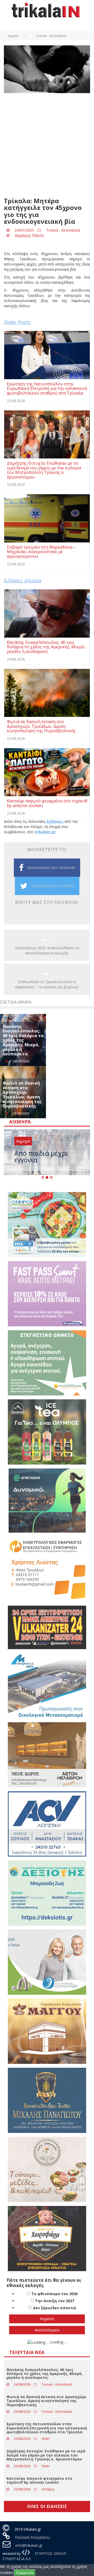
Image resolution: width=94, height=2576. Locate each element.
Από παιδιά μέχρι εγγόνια (41, 1156)
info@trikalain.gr (29, 2545)
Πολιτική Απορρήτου (33, 2537)
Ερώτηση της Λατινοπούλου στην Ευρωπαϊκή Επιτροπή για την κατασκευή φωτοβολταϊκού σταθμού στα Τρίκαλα (47, 2428)
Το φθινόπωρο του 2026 (54, 2294)
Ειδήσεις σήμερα (23, 580)
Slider (46, 2439)
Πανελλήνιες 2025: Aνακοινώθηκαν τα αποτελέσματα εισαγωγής (47, 950)
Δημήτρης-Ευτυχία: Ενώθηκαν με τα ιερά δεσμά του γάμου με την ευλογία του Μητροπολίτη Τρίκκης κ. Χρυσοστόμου (46, 2455)
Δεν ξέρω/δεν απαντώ (55, 2308)
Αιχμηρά (23, 1141)
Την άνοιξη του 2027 (55, 2301)
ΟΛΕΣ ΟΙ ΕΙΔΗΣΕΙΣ (47, 2506)
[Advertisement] (47, 145)
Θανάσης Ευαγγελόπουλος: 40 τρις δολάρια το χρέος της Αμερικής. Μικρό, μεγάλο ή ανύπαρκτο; (23, 1040)
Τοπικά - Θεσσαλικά (63, 230)
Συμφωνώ (25, 2572)
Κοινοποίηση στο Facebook (51, 867)
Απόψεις (48, 2489)
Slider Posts (17, 322)
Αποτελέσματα (47, 2330)
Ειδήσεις (55, 821)
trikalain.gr (45, 832)
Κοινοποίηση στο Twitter (53, 886)
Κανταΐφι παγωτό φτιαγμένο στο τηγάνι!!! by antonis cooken (39, 2480)
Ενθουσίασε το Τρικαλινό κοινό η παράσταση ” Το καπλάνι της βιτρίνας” (47, 984)
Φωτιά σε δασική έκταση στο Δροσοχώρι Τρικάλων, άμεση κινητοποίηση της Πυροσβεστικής (22, 1095)
